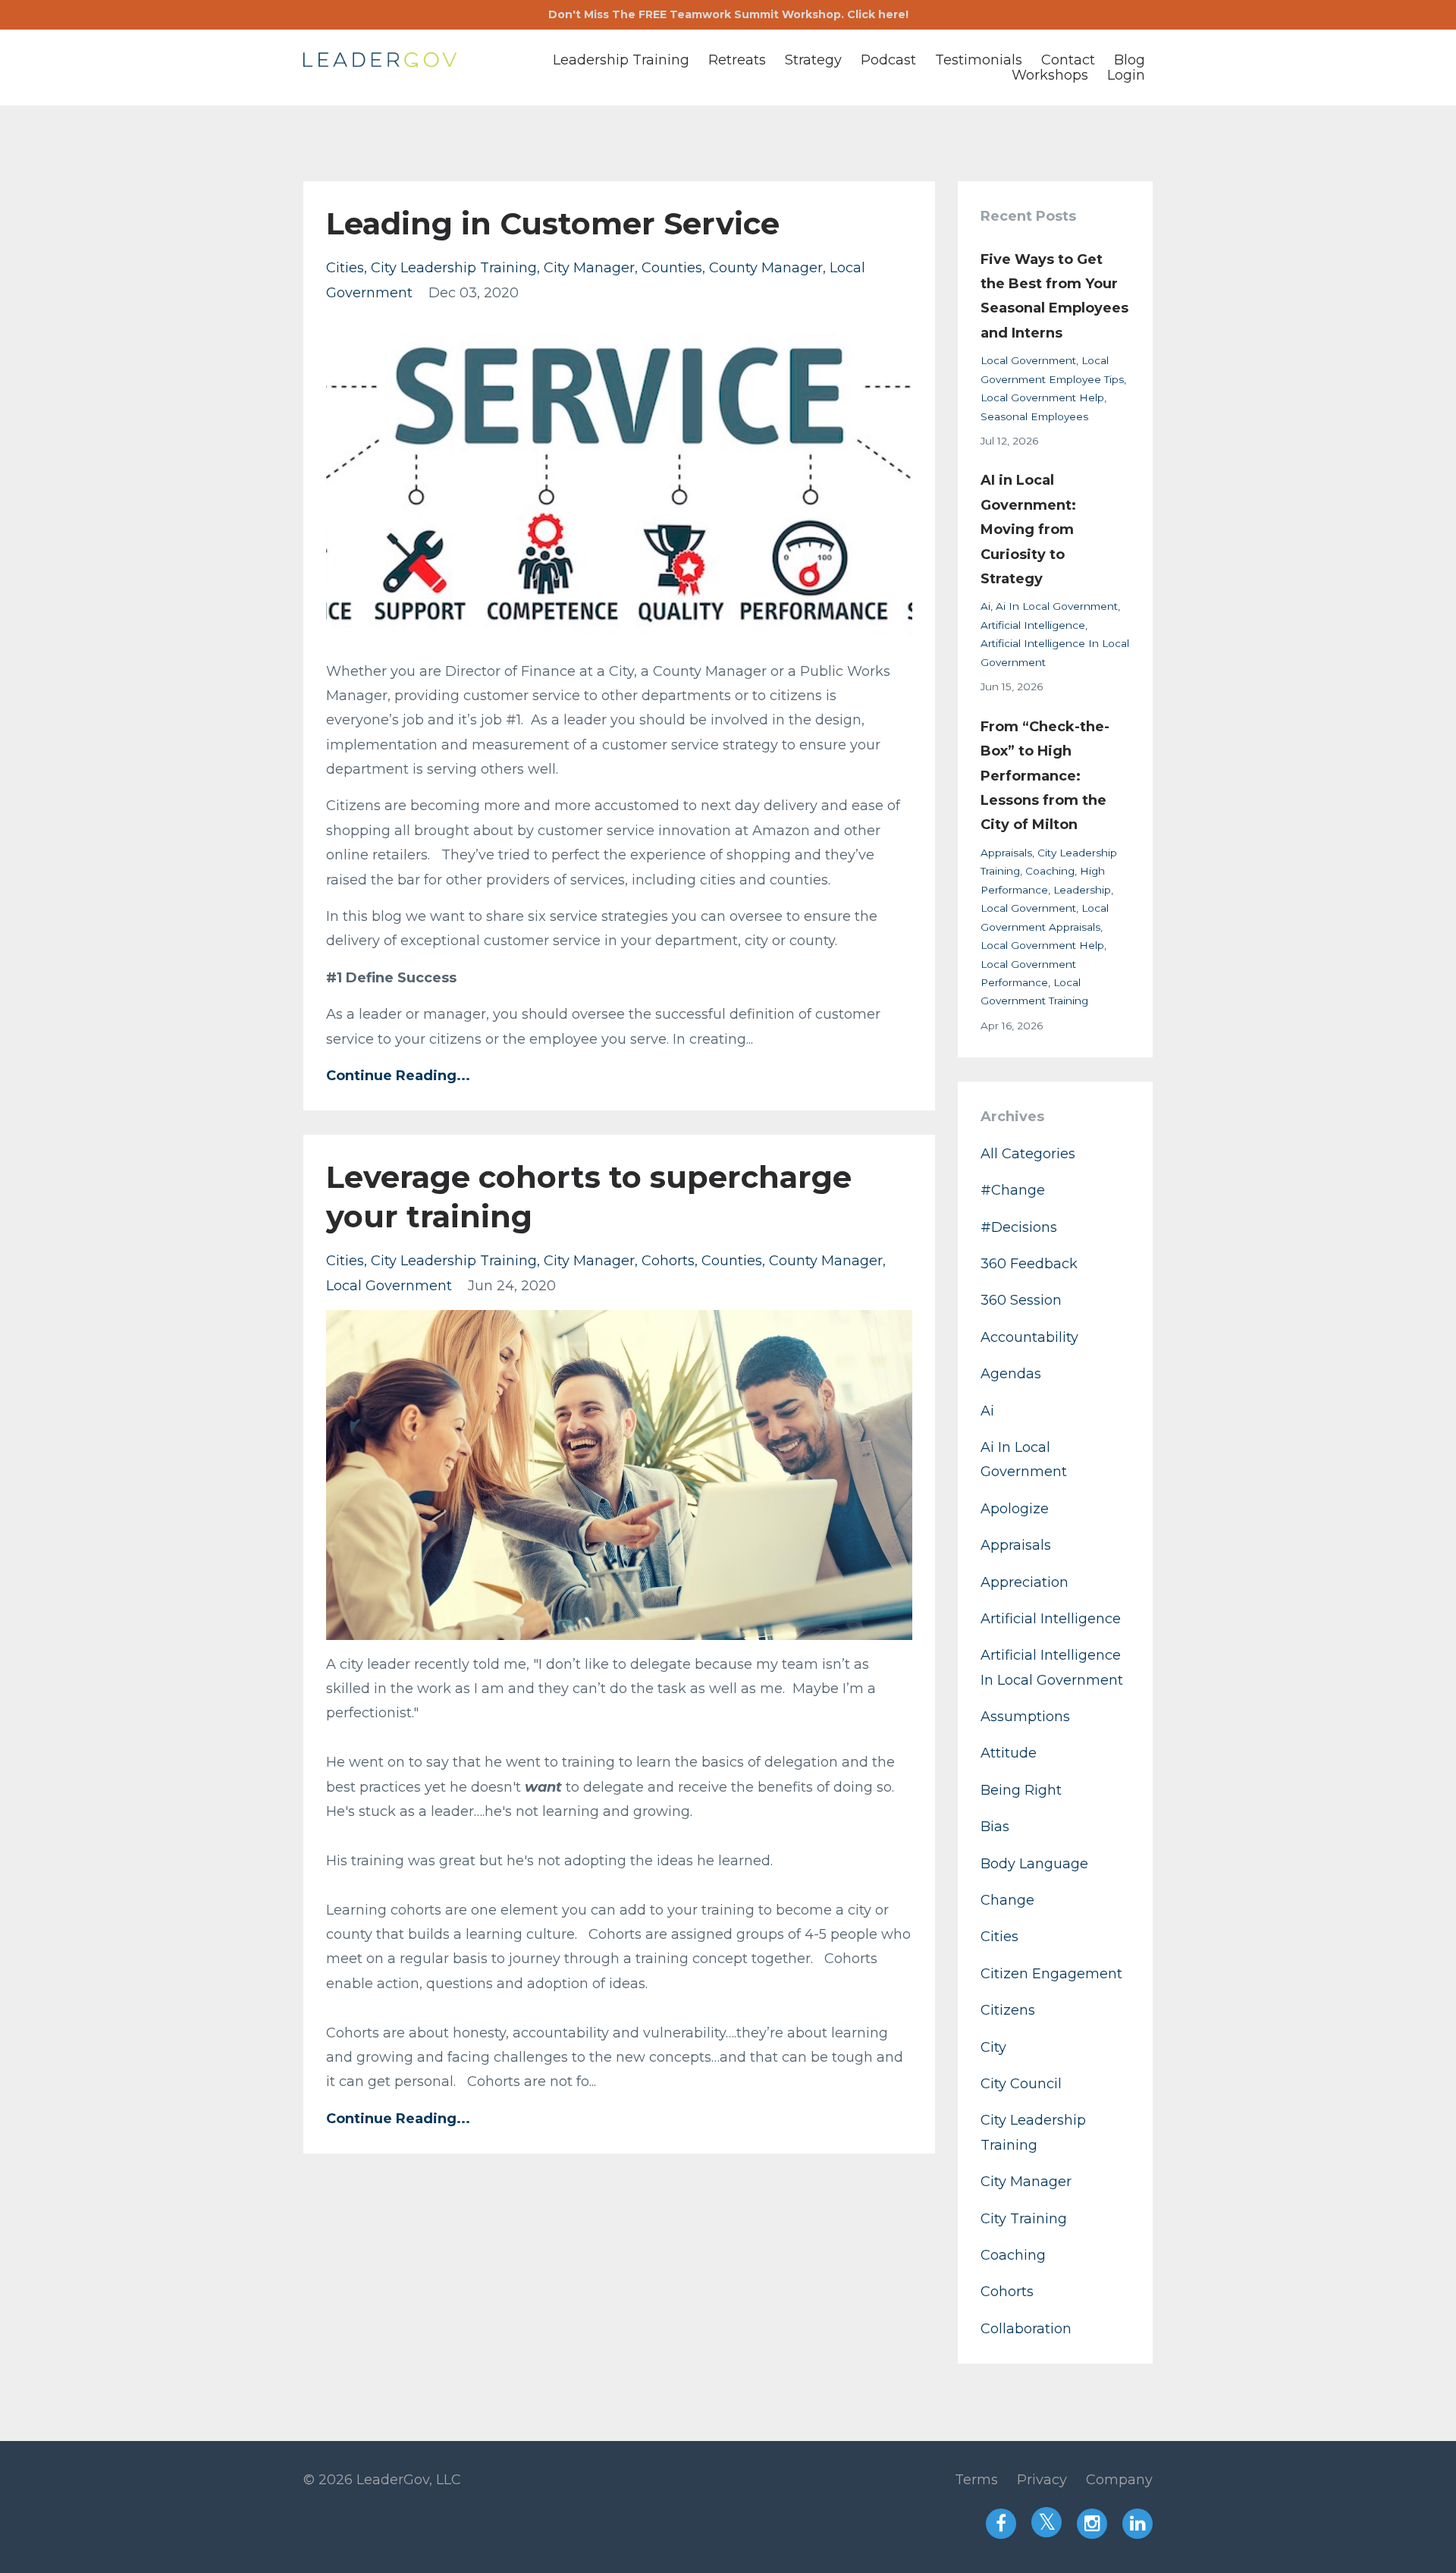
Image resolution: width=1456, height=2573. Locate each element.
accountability (1029, 1337)
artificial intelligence (1033, 625)
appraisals (1006, 853)
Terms (976, 2480)
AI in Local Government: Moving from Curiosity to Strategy (1028, 529)
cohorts (668, 1261)
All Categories (1028, 1154)
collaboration (1026, 2329)
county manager (766, 268)
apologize (1015, 1509)
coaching (1050, 871)
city (993, 2047)
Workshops (1050, 75)
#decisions (1019, 1227)
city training (1024, 2219)
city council (1021, 2084)
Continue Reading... (398, 1076)
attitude (1009, 1753)
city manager (589, 268)
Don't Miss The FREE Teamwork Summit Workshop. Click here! (728, 14)
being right (1021, 1790)
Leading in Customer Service (553, 223)
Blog (1130, 60)
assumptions (1025, 1717)
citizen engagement (1051, 1974)
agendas (1011, 1374)
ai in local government (1057, 606)
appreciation (1025, 1582)
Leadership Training (621, 60)
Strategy (813, 60)
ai (985, 606)
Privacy (1042, 2480)
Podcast (888, 60)
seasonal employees (1034, 416)
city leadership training (454, 268)
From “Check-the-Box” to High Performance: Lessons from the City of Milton (1045, 776)
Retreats (737, 60)
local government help (1042, 397)
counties (672, 268)
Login (1126, 75)
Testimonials (979, 60)
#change (1013, 1190)
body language (1034, 1864)
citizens (1008, 2010)
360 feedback (1029, 1264)
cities (345, 268)
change (1007, 1900)
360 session (1021, 1300)
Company (1119, 2480)
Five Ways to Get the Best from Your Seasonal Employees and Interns (1054, 296)
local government (389, 1286)
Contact (1068, 60)
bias (995, 1827)
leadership (1082, 890)
